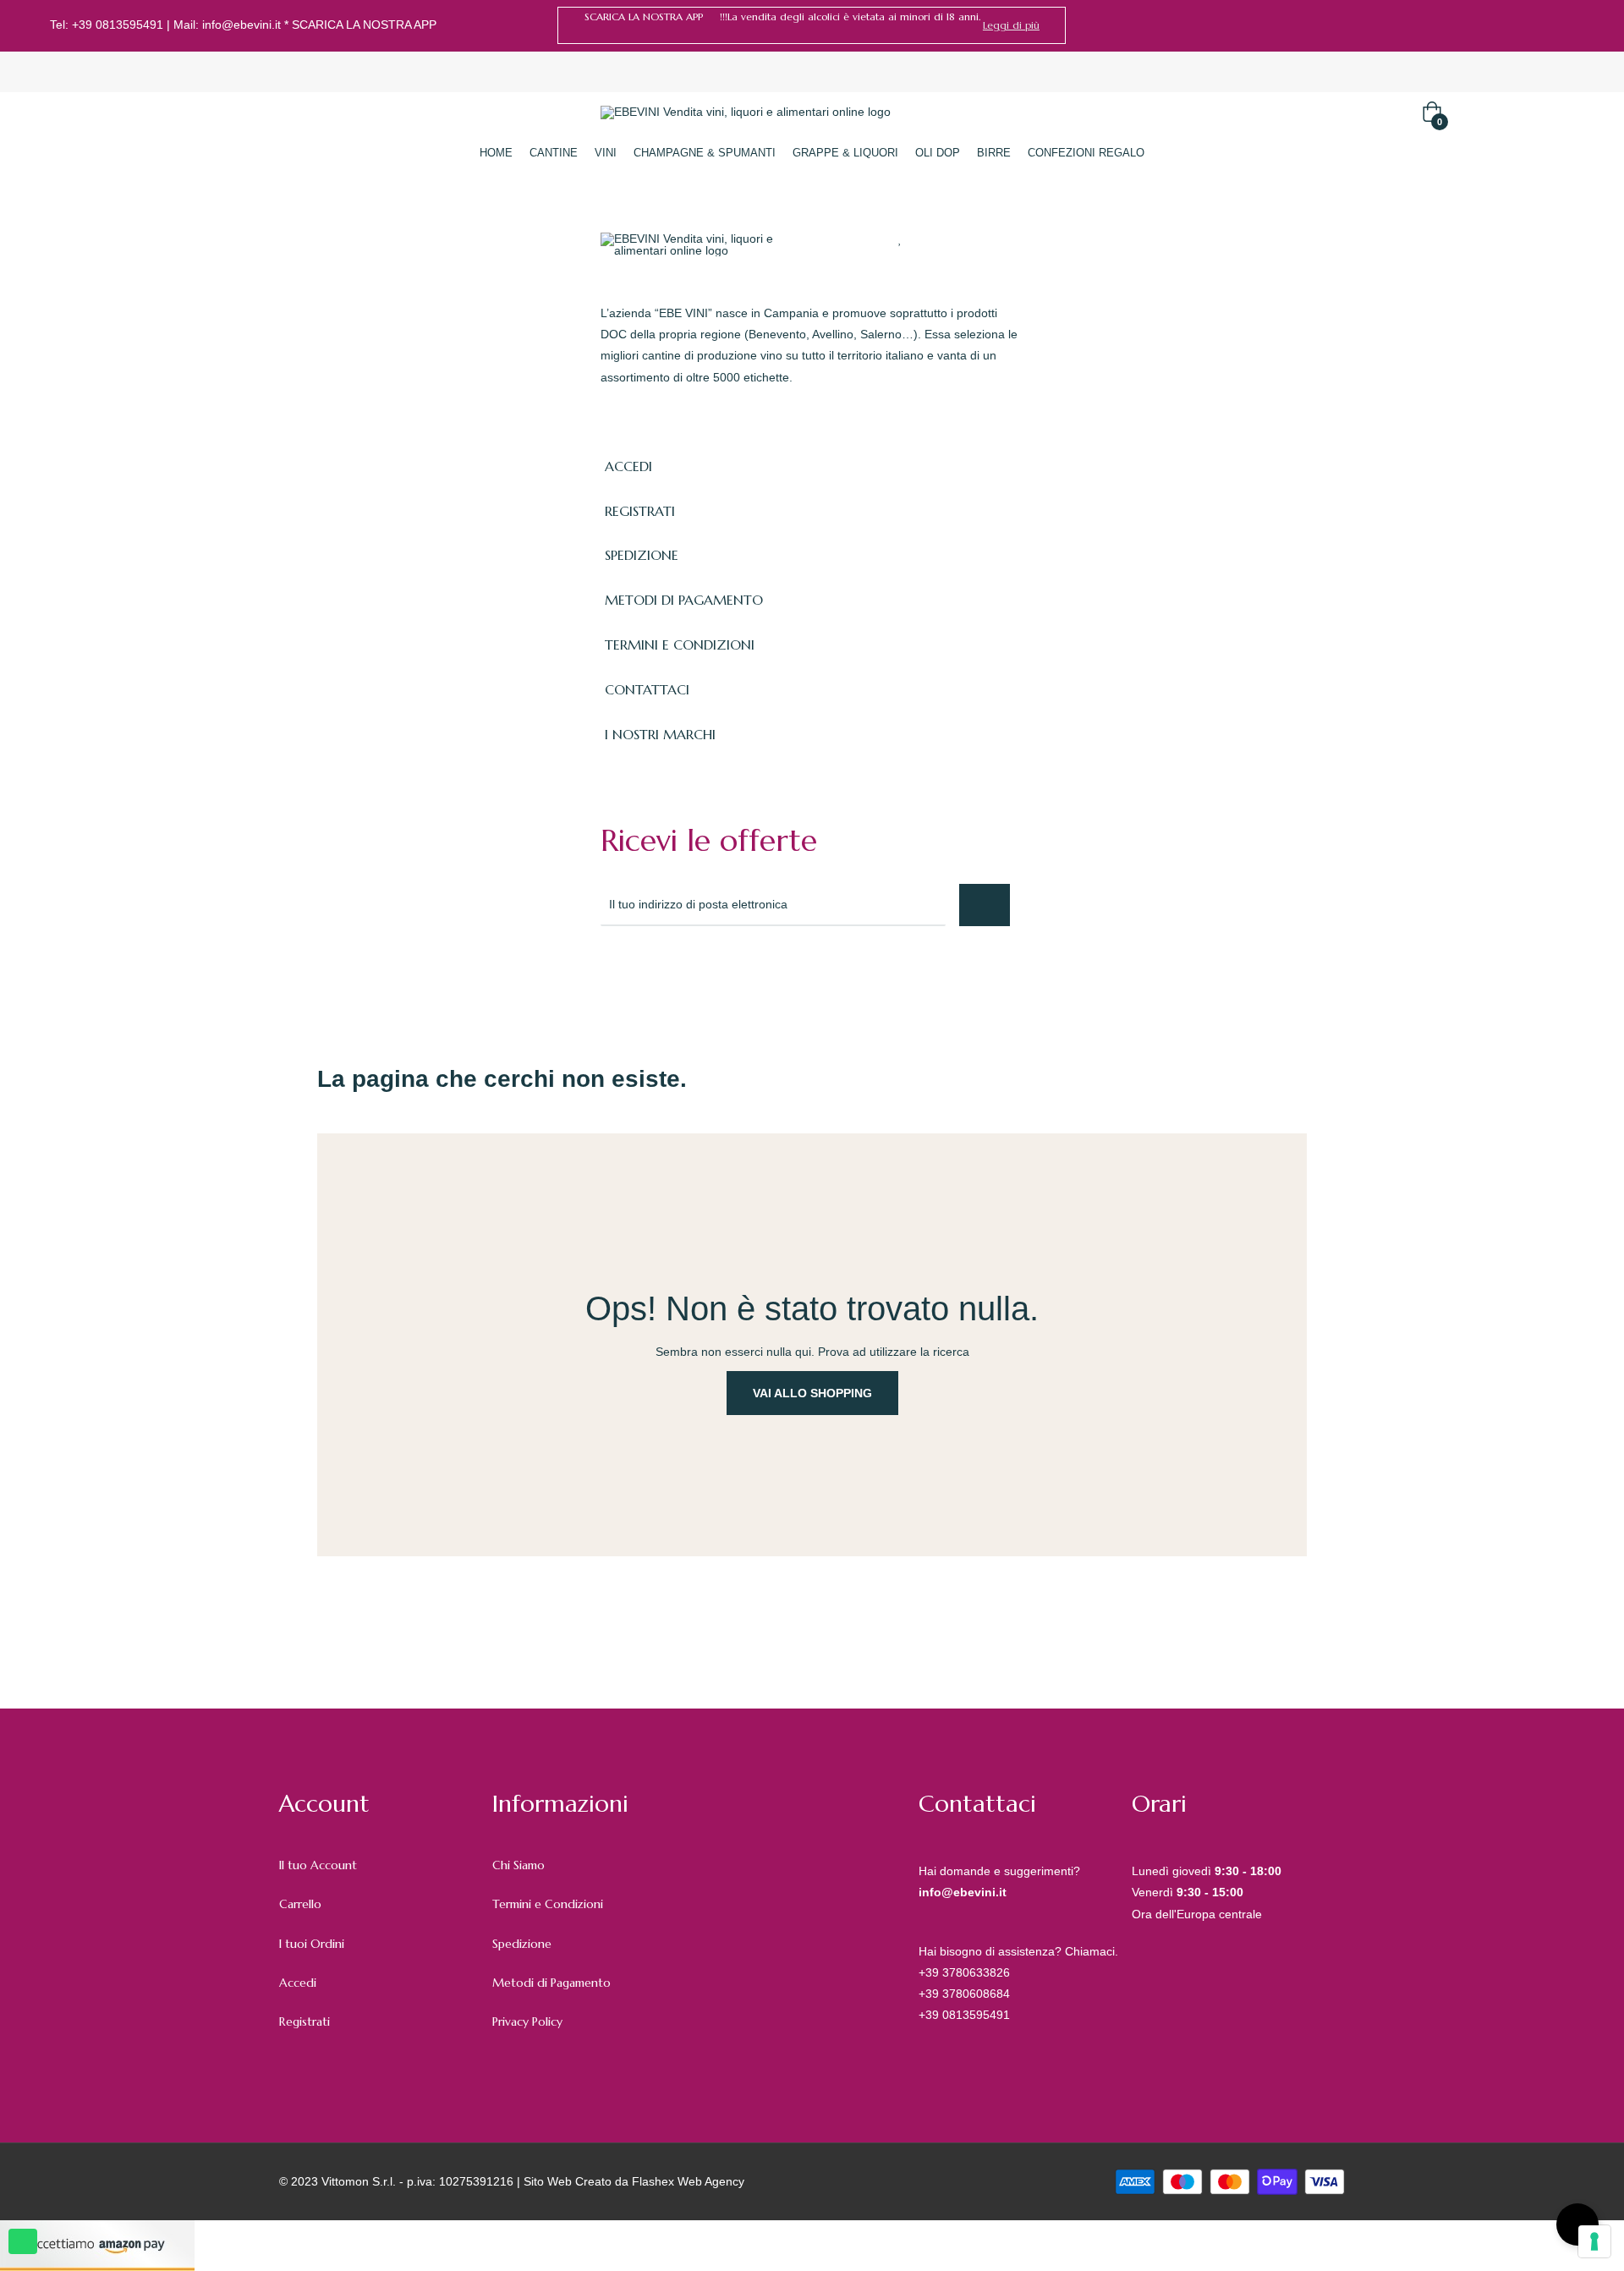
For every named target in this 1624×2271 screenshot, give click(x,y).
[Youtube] (758, 972)
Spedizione (522, 1944)
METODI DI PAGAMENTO (684, 600)
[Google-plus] (683, 972)
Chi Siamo (518, 1865)
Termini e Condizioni (548, 1904)
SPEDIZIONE (642, 555)
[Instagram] (1568, 25)
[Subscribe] (985, 905)
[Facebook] (1543, 25)
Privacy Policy (527, 2021)
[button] (1011, 25)
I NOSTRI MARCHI (660, 734)
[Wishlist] (900, 239)
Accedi (298, 1983)
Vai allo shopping (812, 1393)
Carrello (300, 1904)
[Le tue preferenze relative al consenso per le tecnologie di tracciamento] (1594, 2241)
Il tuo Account (318, 1865)
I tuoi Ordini (312, 1944)
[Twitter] (646, 972)
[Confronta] (933, 239)
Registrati (304, 2021)
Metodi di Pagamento (551, 1983)
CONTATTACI (647, 689)
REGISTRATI (640, 511)
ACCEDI (628, 466)
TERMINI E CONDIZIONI (680, 645)
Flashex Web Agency (688, 2181)
